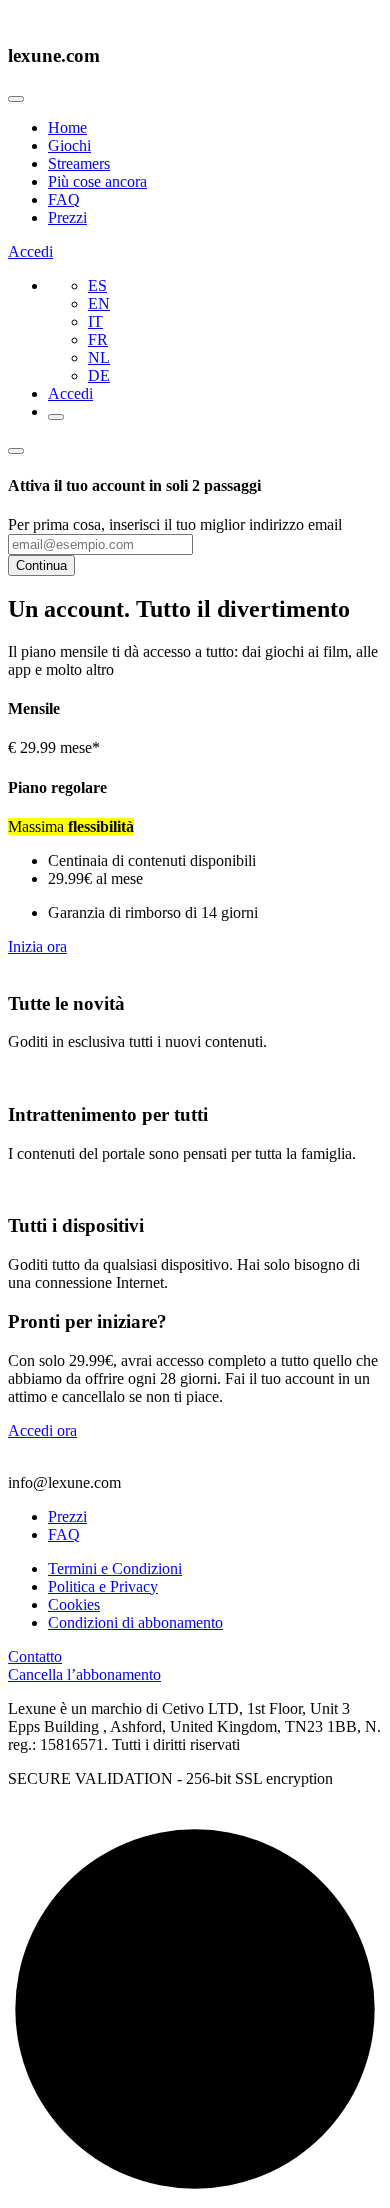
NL (99, 357)
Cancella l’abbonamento (84, 1674)
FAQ (64, 199)
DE (99, 375)
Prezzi (67, 217)
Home (67, 127)
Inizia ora (37, 946)
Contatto (35, 1656)
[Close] (16, 99)
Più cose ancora (97, 181)
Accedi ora (42, 1430)
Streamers (79, 163)
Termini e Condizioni (115, 1568)
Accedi (30, 251)
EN (99, 303)
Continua (41, 565)
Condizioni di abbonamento (135, 1622)
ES (97, 285)
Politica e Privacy (103, 1586)
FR (98, 339)
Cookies (74, 1604)
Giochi (69, 145)
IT (95, 321)
